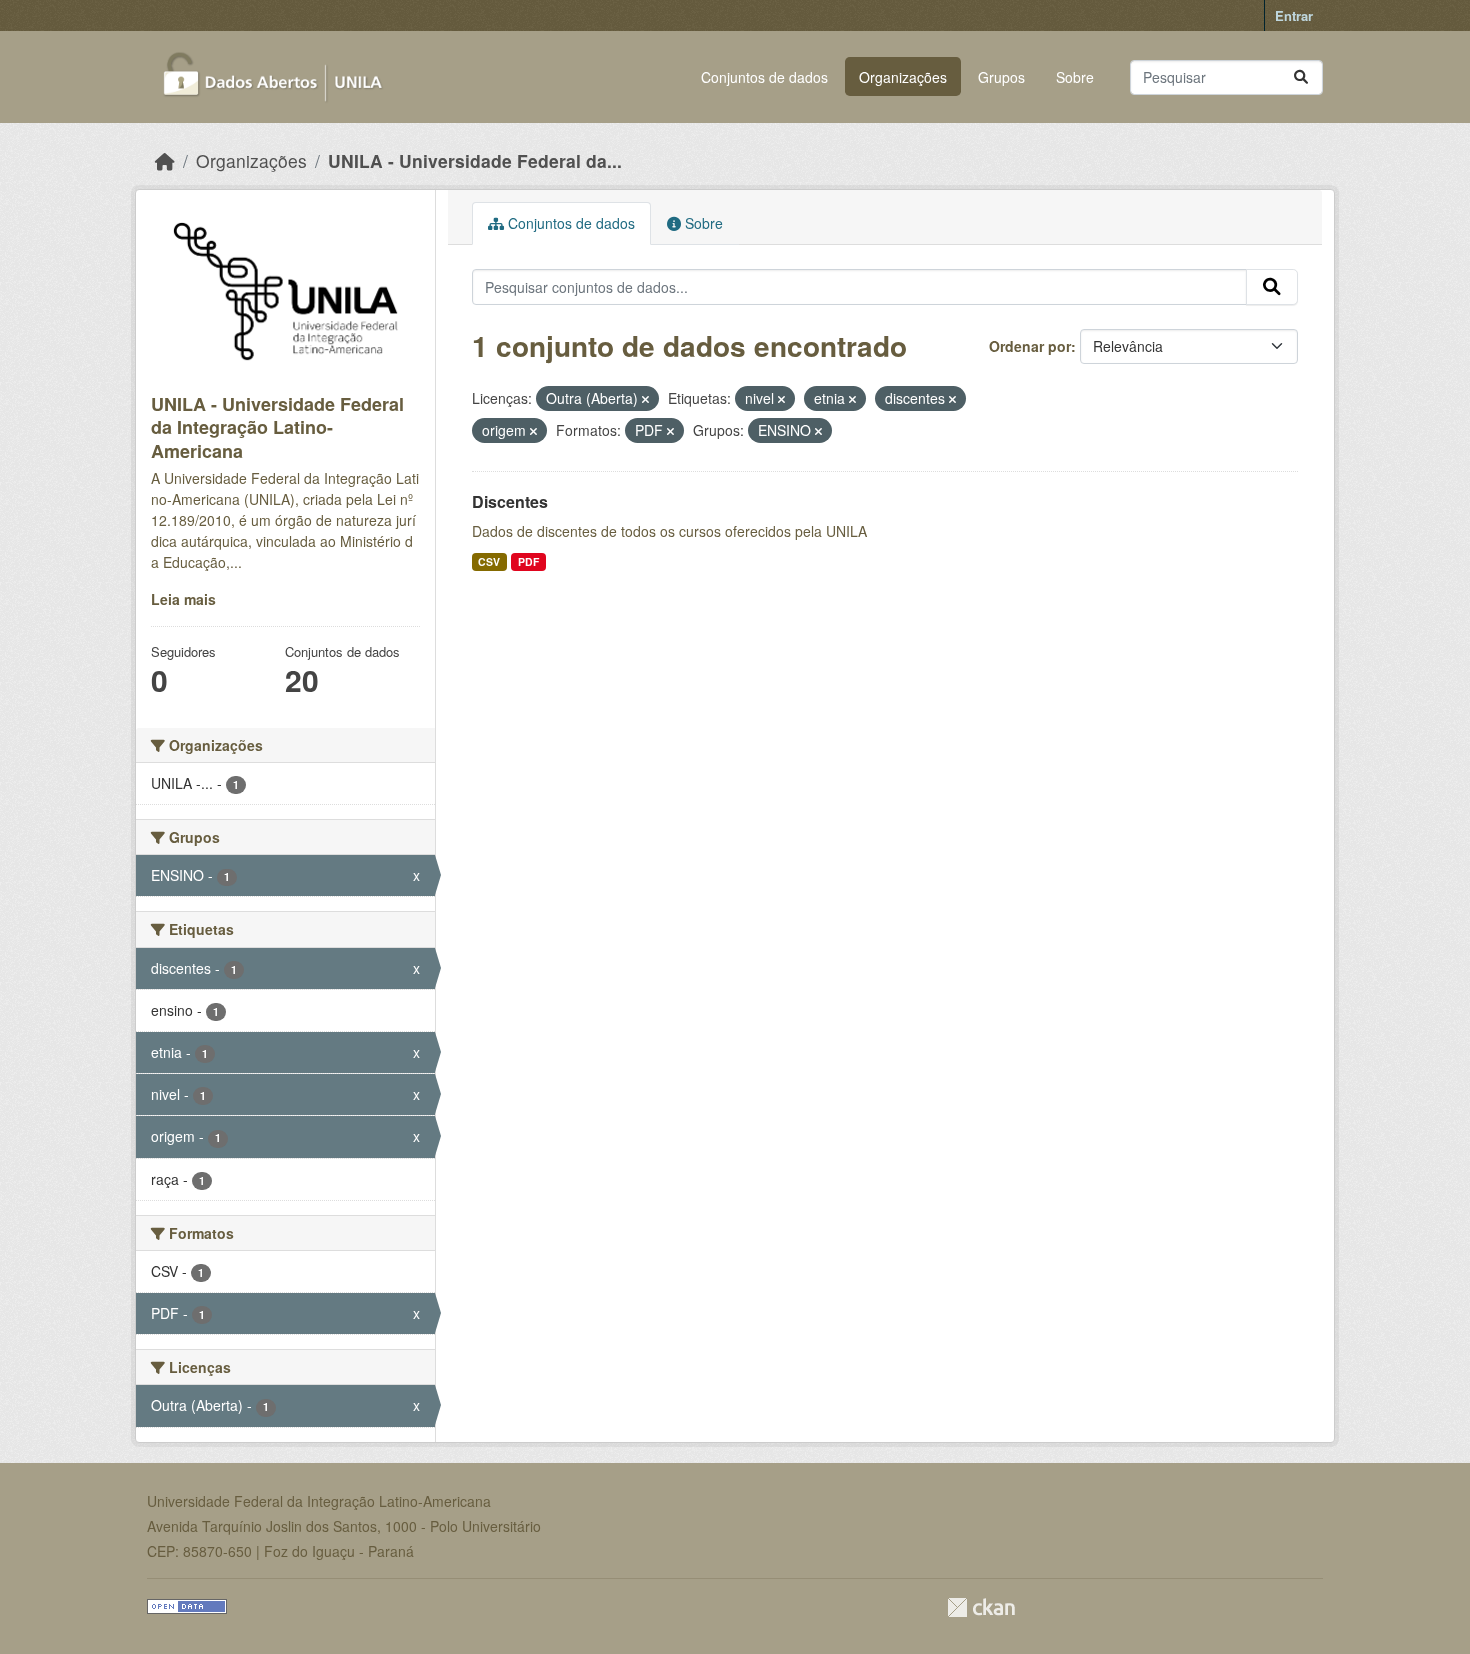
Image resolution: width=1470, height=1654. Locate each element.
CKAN (981, 1607)
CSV (489, 561)
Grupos (1001, 77)
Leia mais (183, 599)
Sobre (1075, 77)
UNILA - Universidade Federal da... (475, 160)
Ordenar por (1030, 346)
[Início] (165, 160)
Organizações (903, 77)
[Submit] (1301, 77)
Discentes (510, 501)
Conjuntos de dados (764, 77)
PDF (528, 561)
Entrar (1294, 15)
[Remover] (645, 399)
